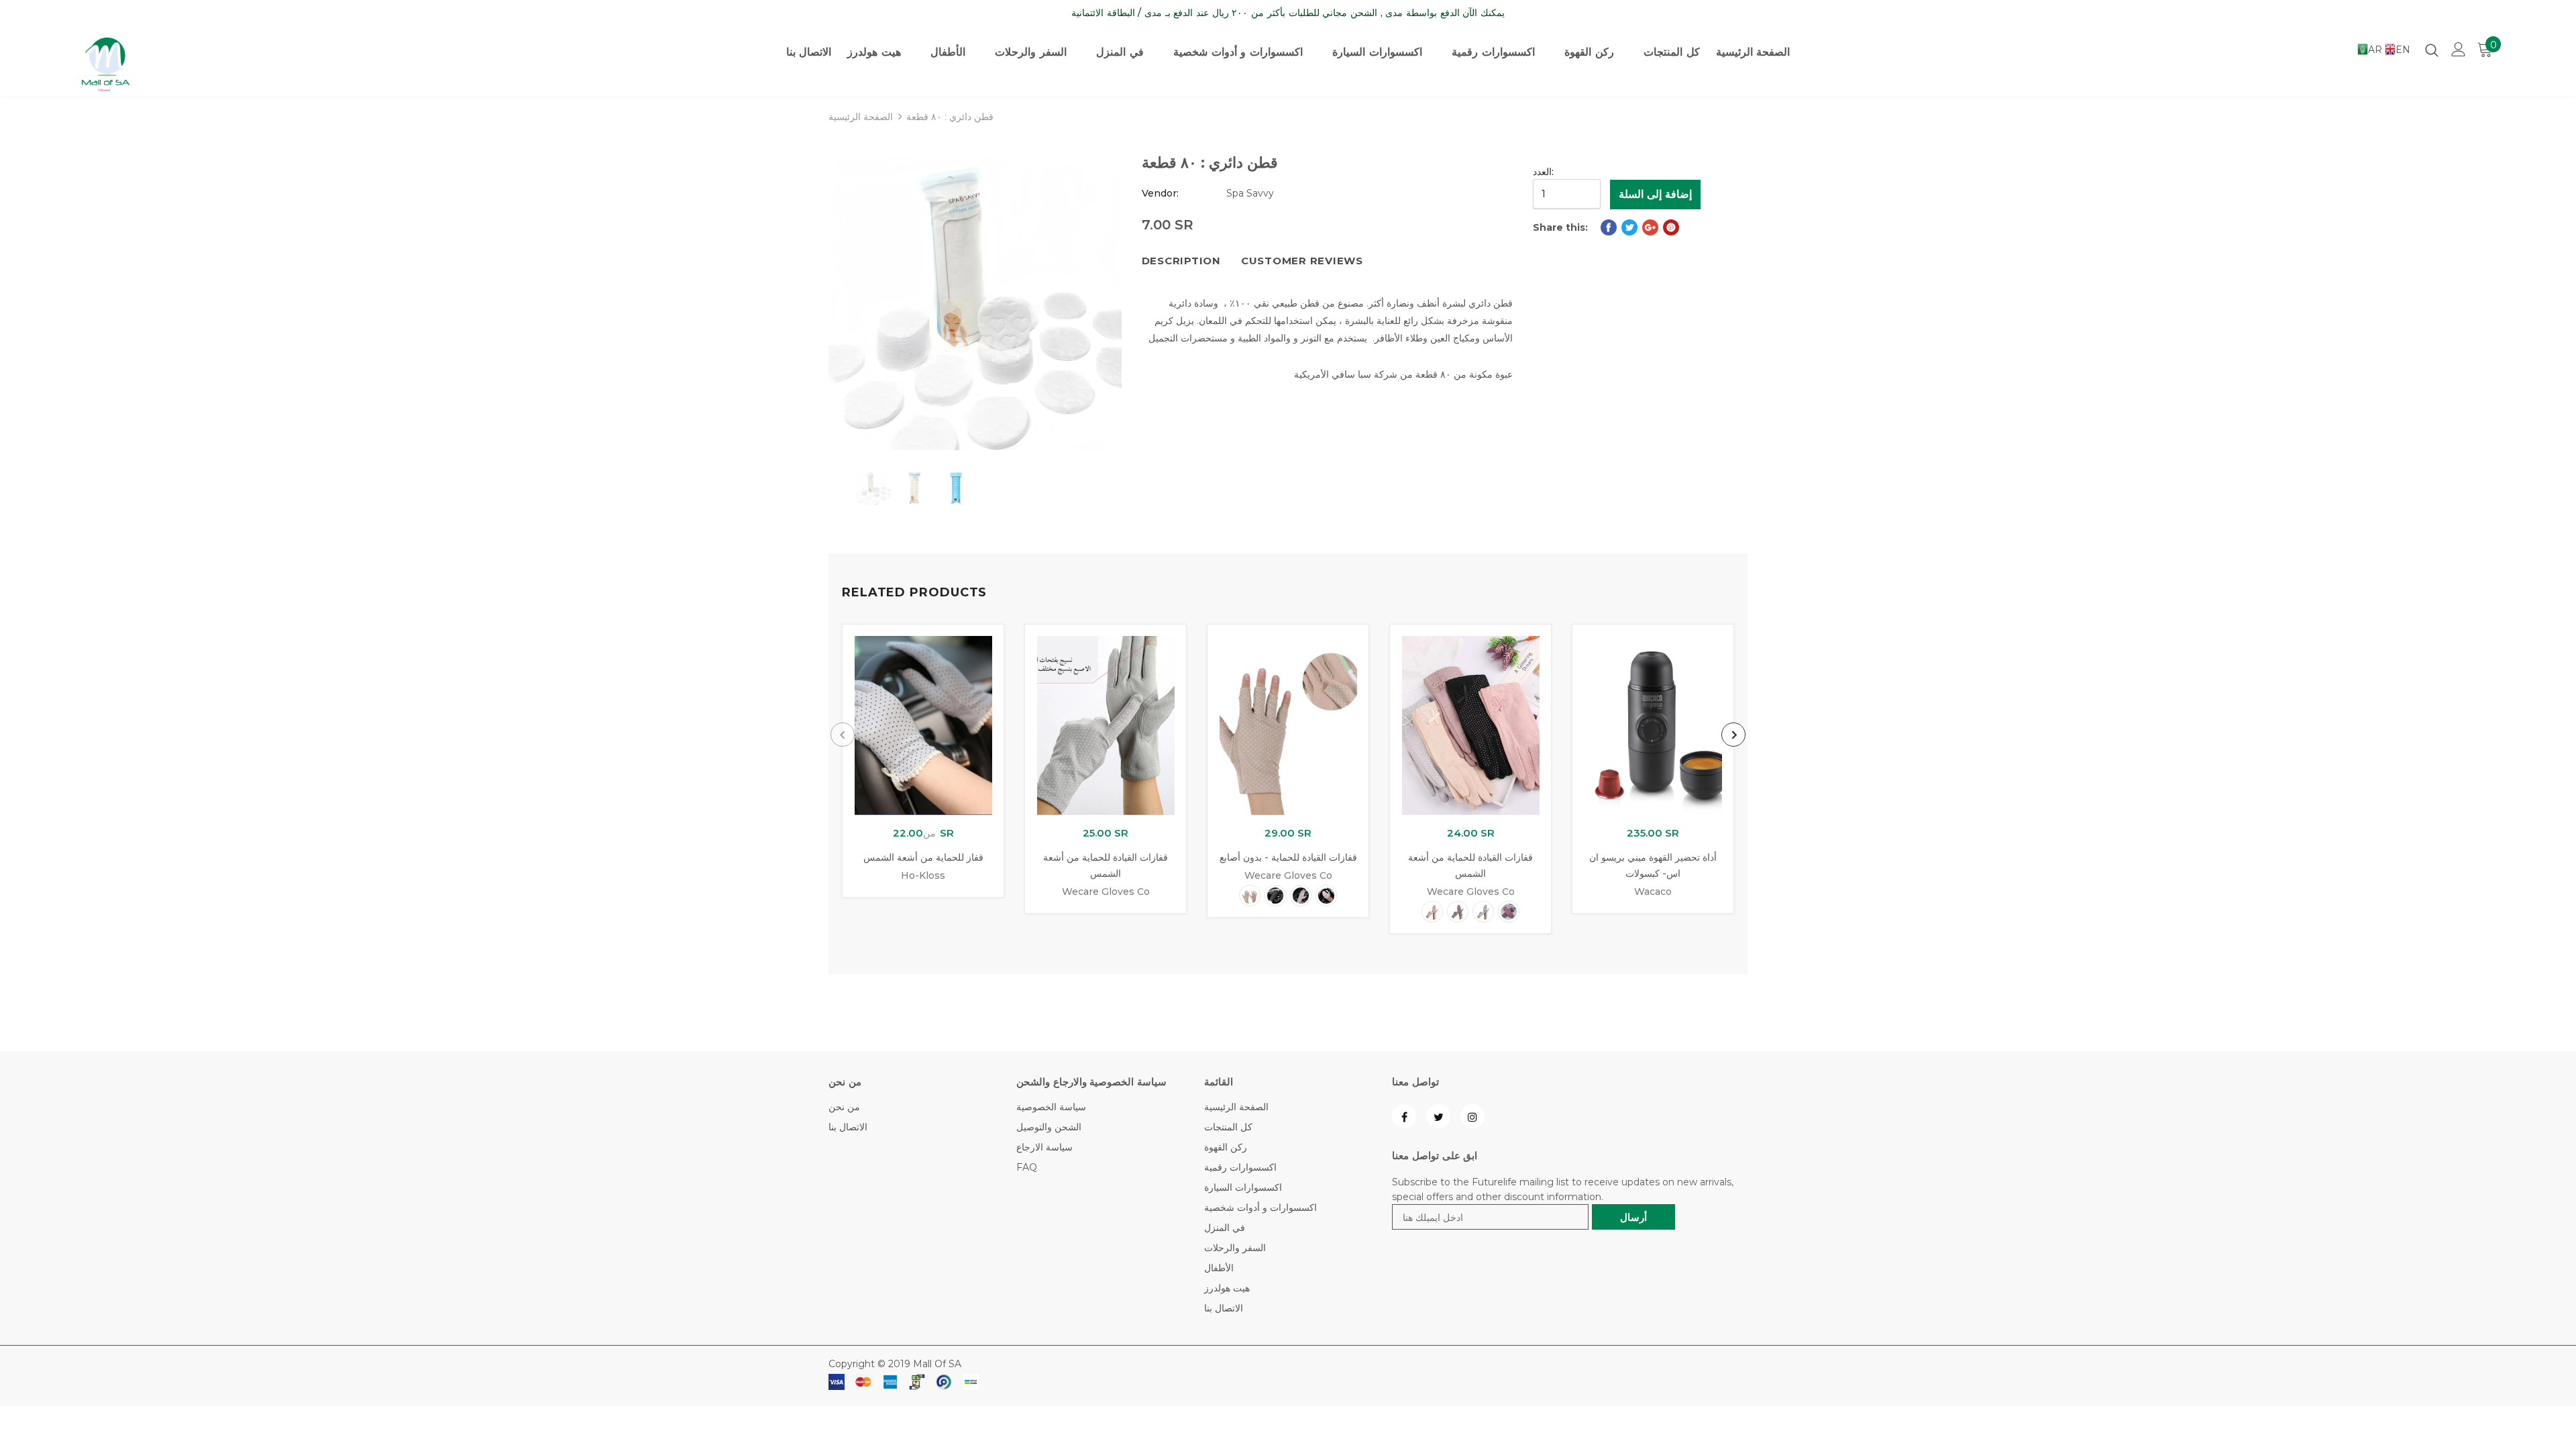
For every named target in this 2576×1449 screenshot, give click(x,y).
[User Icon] (2459, 49)
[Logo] (161, 64)
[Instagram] (1472, 1116)
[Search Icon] (2432, 50)
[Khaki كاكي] (1301, 896)
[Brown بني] (1509, 912)
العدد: (1543, 172)
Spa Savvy (1250, 193)
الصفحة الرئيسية (861, 117)
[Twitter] (1438, 1116)
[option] (975, 304)
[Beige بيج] (1250, 896)
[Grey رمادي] (1483, 912)
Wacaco (1653, 892)
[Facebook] (1404, 1116)
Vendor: (1160, 193)
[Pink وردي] (1326, 896)
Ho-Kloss (923, 875)
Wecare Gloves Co (1106, 892)
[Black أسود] (1275, 896)
